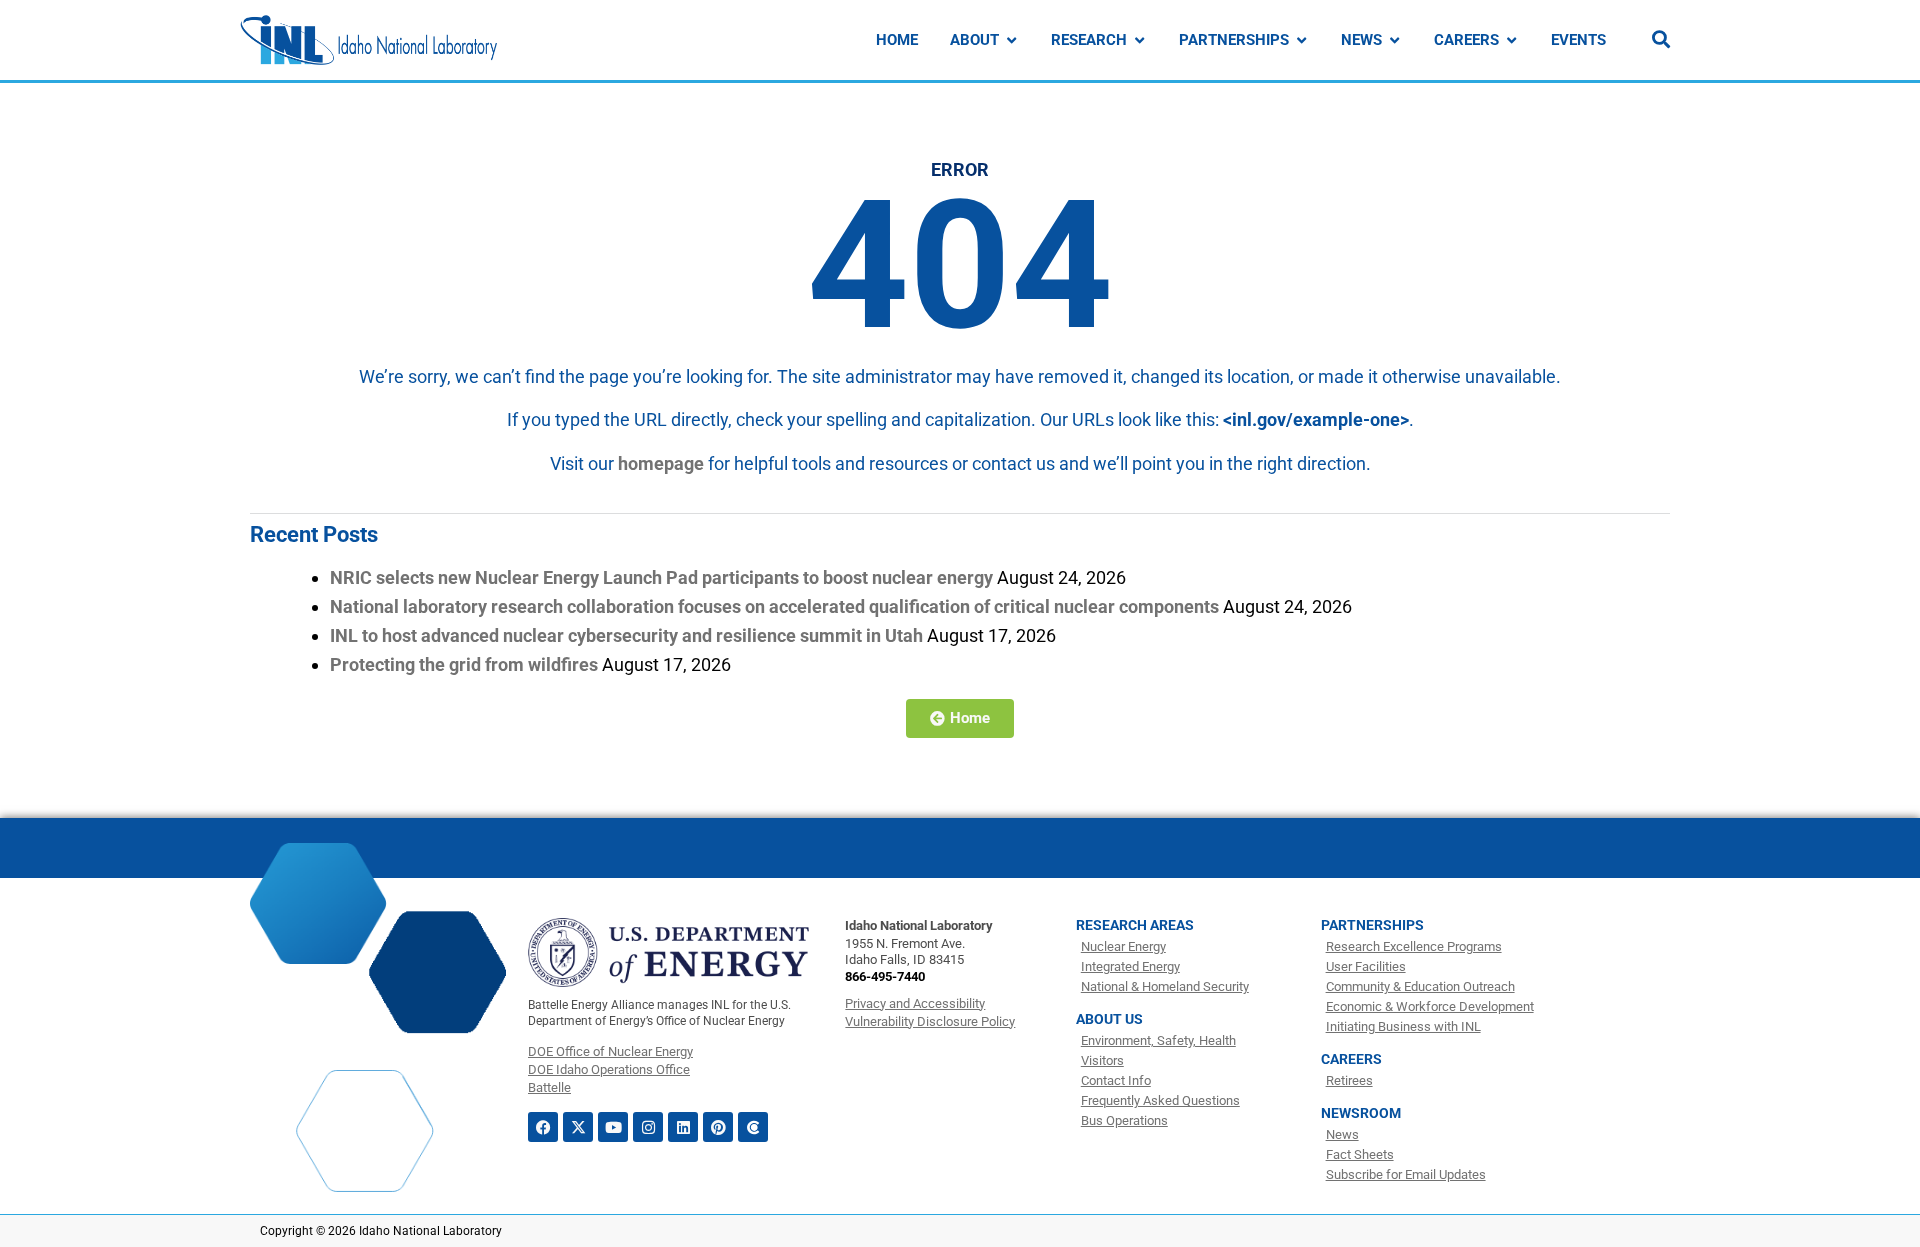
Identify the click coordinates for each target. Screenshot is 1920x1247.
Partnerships (1372, 925)
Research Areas (1135, 925)
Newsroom (1361, 1113)
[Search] (1661, 39)
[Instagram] (648, 1127)
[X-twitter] (578, 1127)
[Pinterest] (718, 1127)
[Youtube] (613, 1127)
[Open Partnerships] (1301, 40)
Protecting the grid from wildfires (464, 664)
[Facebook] (543, 1127)
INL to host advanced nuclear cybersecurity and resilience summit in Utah (626, 635)
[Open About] (1011, 40)
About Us (1109, 1019)
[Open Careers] (1511, 40)
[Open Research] (1139, 40)
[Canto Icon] (753, 1127)
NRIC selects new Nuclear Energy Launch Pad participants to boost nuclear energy (661, 577)
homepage (661, 463)
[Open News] (1394, 40)
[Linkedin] (683, 1127)
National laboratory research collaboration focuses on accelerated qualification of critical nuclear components (774, 606)
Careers (1351, 1059)
